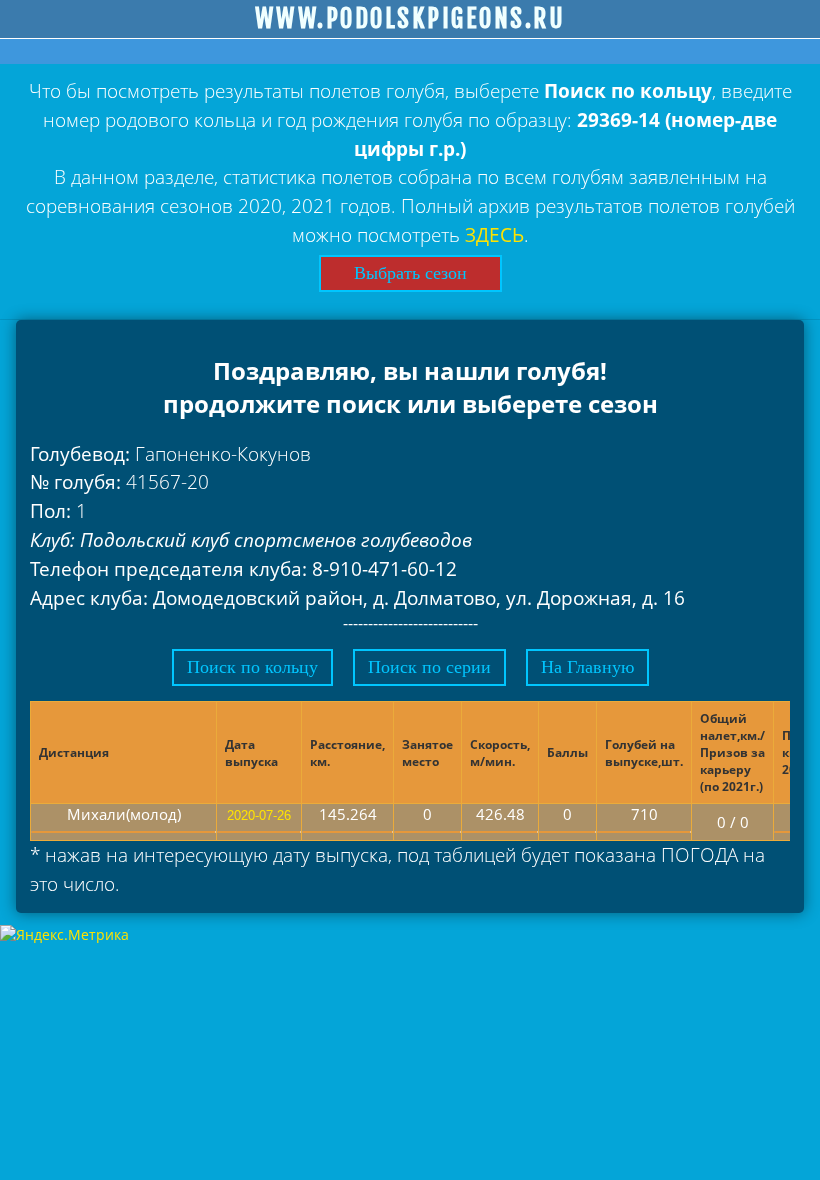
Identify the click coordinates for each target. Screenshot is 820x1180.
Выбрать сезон (410, 273)
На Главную (587, 667)
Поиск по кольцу (252, 667)
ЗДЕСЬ (494, 234)
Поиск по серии (429, 667)
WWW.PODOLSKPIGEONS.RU (410, 19)
